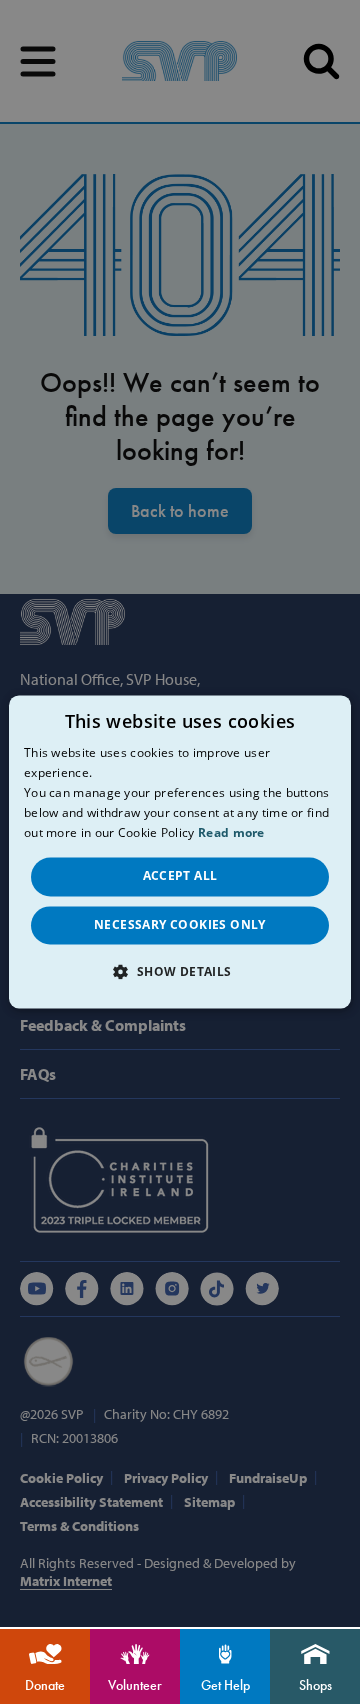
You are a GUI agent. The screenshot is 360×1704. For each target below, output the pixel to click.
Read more (231, 832)
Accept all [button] (180, 876)
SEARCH (321, 61)
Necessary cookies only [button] (180, 924)
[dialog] (180, 851)
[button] (179, 972)
